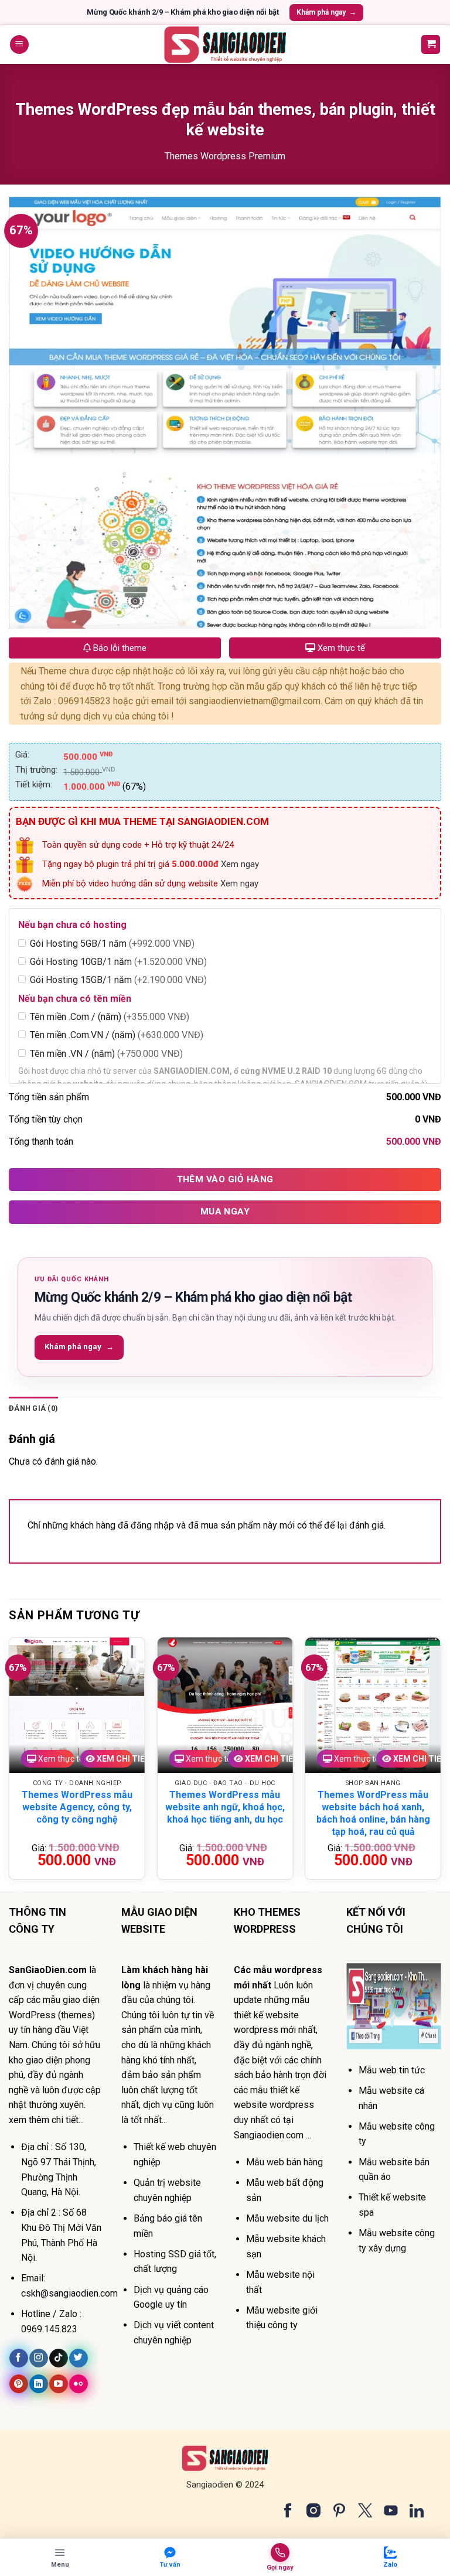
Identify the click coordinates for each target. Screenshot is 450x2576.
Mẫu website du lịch (287, 2218)
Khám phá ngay (326, 12)
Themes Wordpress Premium (225, 156)
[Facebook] (288, 2510)
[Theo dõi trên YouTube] (58, 2384)
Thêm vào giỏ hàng (225, 1179)
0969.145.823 (49, 2329)
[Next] (441, 1763)
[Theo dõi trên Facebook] (18, 2358)
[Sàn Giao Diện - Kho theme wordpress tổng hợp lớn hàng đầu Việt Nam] (225, 45)
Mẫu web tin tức (392, 2070)
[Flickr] (78, 2384)
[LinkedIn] (417, 2510)
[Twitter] (365, 2510)
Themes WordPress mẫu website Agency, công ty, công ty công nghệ (77, 1807)
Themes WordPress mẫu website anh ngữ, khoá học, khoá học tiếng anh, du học (225, 1807)
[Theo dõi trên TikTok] (58, 2358)
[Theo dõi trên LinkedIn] (38, 2384)
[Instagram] (313, 2510)
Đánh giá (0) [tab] (33, 1408)
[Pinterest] (339, 2510)
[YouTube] (391, 2510)
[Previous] (9, 1763)
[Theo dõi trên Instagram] (38, 2358)
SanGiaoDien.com (48, 1970)
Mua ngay (225, 1212)
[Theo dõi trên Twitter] (78, 2358)
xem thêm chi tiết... (46, 2120)
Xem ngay (240, 864)
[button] (19, 45)
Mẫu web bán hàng (284, 2162)
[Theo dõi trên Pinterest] (18, 2384)
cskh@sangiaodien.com (69, 2293)
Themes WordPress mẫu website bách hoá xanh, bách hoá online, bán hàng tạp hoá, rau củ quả (373, 1813)
